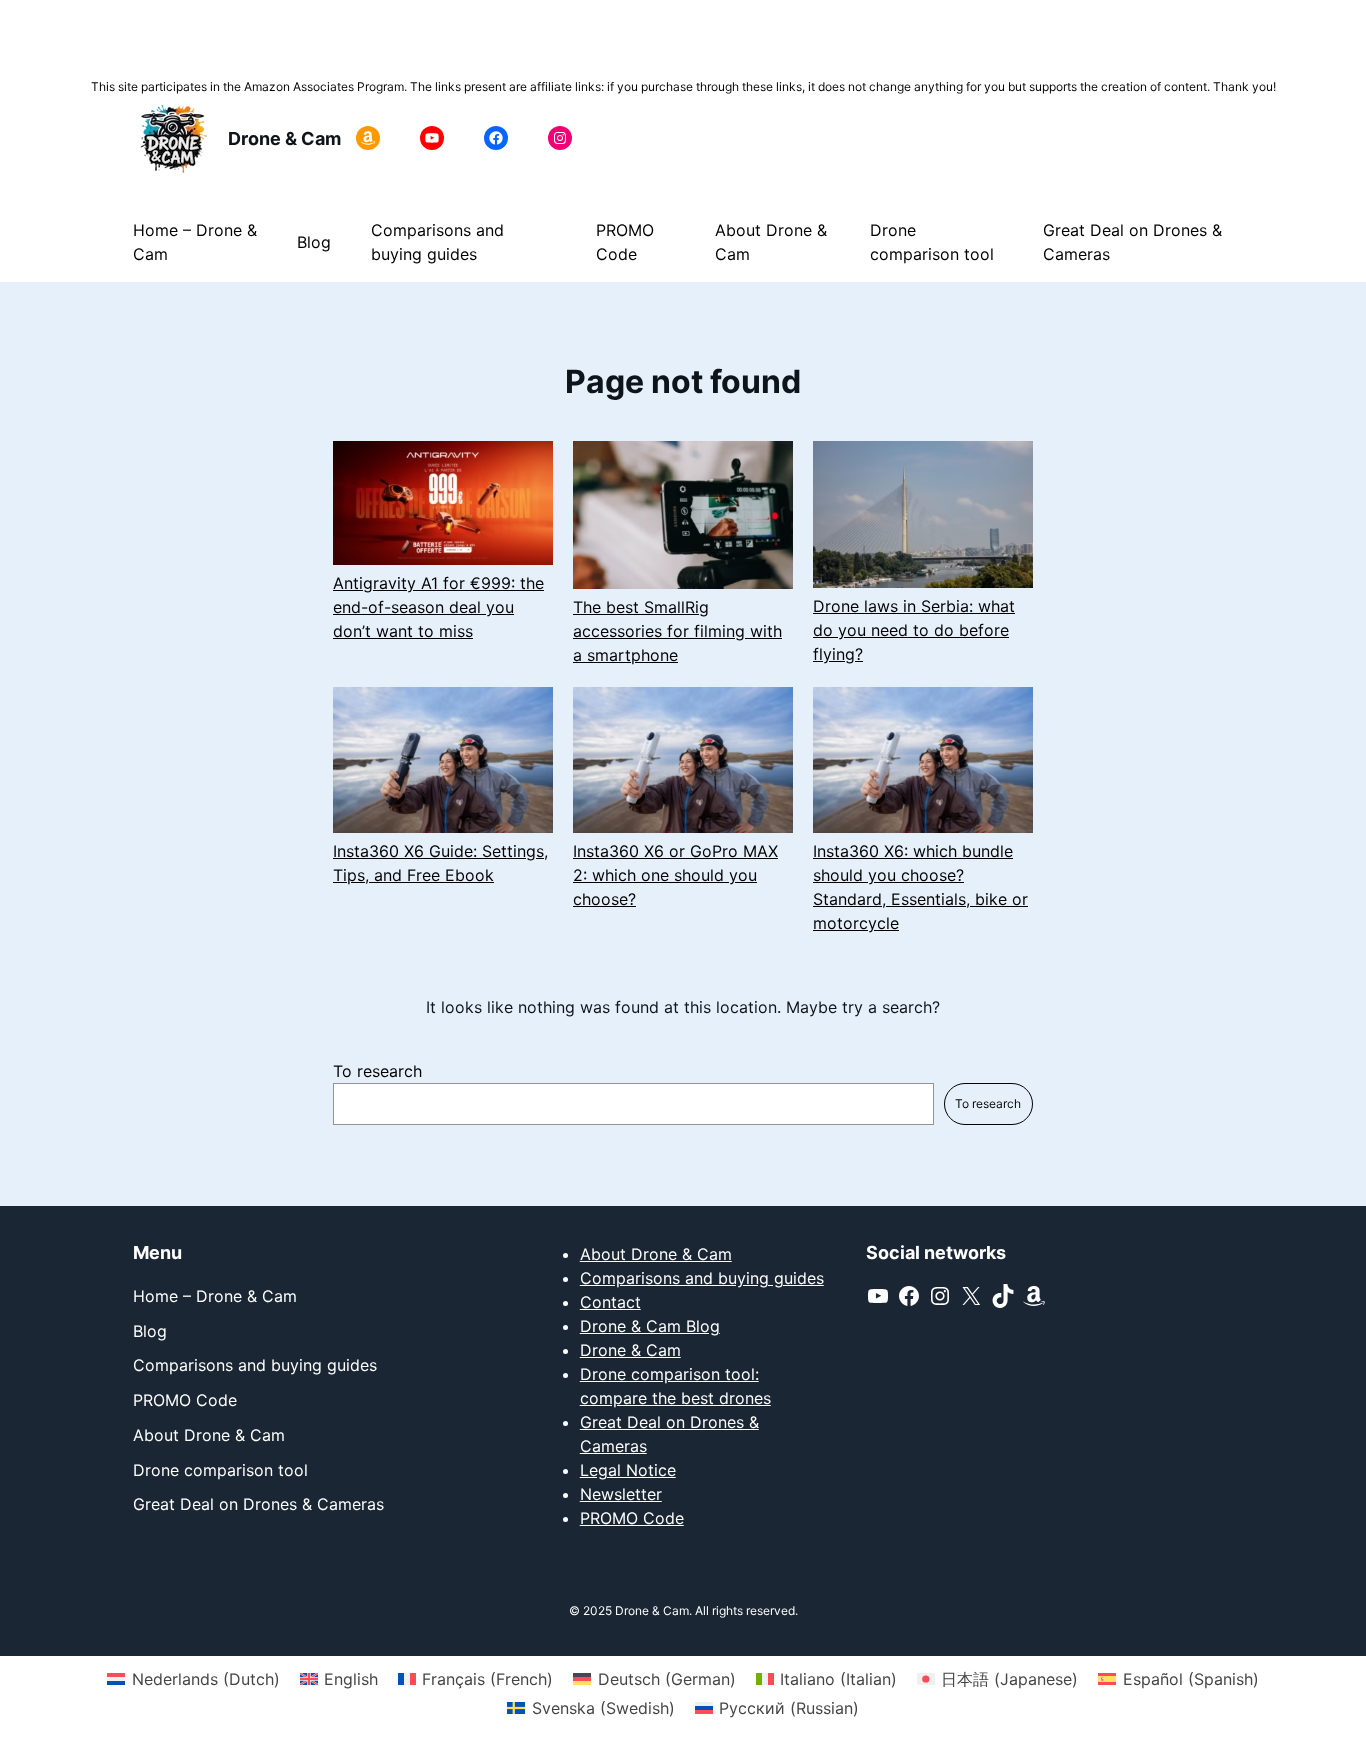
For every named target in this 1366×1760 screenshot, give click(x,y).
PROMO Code (632, 1518)
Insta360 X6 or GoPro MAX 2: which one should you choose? (675, 875)
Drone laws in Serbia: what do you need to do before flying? (914, 630)
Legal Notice (628, 1470)
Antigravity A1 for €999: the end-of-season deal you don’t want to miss (438, 607)
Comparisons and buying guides (702, 1278)
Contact (610, 1302)
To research (377, 1071)
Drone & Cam (284, 138)
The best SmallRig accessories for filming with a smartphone (677, 631)
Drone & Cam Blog (650, 1326)
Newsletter (621, 1494)
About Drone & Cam (656, 1254)
